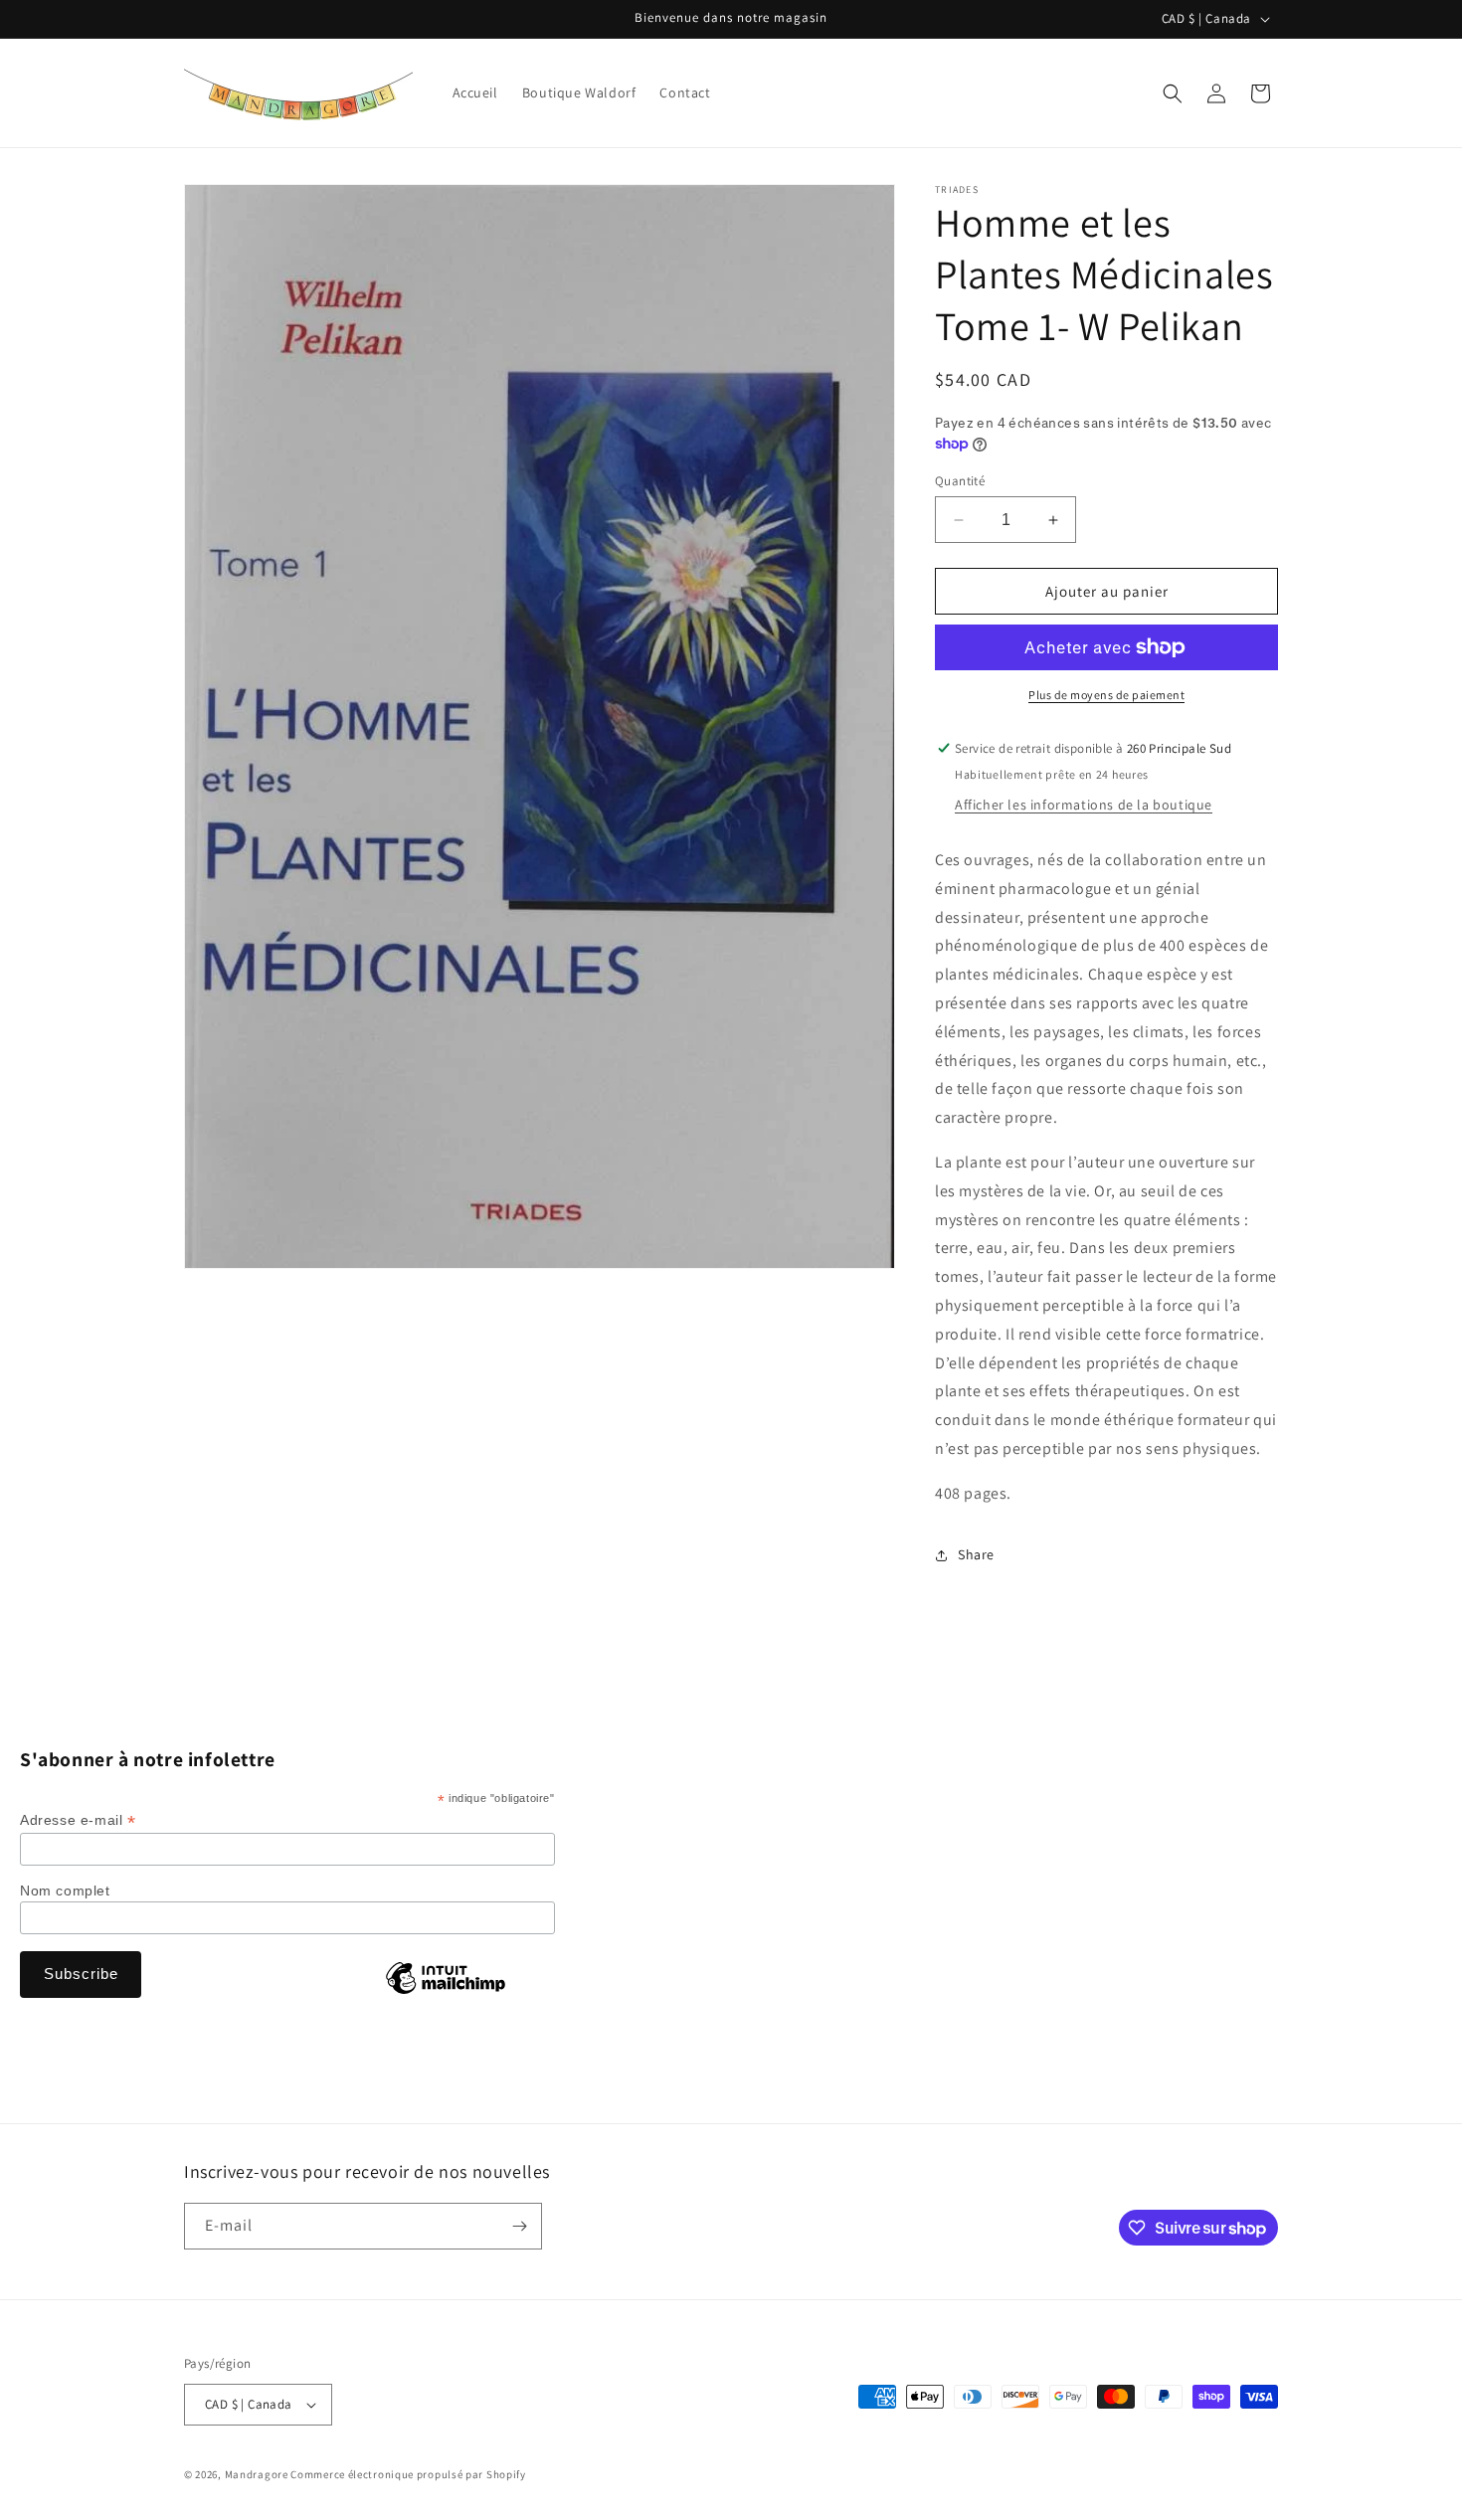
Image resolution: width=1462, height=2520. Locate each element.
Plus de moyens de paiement (1106, 695)
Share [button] (976, 1554)
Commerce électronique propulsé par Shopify (408, 2474)
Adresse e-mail (78, 1820)
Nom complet (65, 1890)
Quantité (960, 481)
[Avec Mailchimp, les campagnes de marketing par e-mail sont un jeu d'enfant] (446, 1993)
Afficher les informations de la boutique (1084, 805)
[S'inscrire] (519, 2226)
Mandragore (257, 2474)
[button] (1173, 93)
